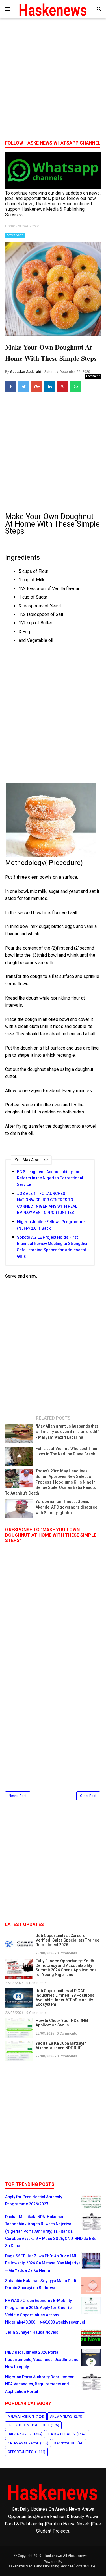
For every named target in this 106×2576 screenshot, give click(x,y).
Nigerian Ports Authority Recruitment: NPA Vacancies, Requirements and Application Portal (40, 2384)
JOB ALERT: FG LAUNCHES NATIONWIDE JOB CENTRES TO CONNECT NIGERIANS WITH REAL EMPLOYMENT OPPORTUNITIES (47, 1203)
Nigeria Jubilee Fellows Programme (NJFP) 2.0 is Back (51, 1225)
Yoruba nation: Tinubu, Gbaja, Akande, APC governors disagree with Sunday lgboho (66, 1507)
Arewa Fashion (21, 2416)
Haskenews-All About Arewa (66, 2556)
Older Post (88, 1796)
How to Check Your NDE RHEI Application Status (62, 2023)
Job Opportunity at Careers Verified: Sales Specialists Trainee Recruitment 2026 (67, 1940)
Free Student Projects (28, 2425)
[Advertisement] (53, 81)
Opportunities (20, 2452)
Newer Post (18, 1796)
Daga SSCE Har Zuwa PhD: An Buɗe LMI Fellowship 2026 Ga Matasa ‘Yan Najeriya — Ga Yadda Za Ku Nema (43, 2263)
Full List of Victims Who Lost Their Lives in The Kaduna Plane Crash (67, 1451)
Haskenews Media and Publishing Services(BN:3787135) (51, 2566)
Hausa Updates (61, 2434)
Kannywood (65, 2443)
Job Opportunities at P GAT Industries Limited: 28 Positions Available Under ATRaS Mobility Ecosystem (65, 1998)
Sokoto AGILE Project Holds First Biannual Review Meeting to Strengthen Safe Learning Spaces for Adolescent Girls (53, 1247)
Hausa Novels (20, 2434)
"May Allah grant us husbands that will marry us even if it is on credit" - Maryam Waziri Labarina (67, 1432)
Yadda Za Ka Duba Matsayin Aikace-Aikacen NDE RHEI (61, 2046)
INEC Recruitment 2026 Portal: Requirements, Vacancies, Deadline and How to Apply (42, 2359)
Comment (93, 376)
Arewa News (15, 235)
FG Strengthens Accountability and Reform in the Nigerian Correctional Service (50, 1178)
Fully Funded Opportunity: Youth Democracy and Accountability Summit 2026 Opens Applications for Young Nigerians (66, 1968)
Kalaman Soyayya (23, 2443)
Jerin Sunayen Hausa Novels (32, 2332)
